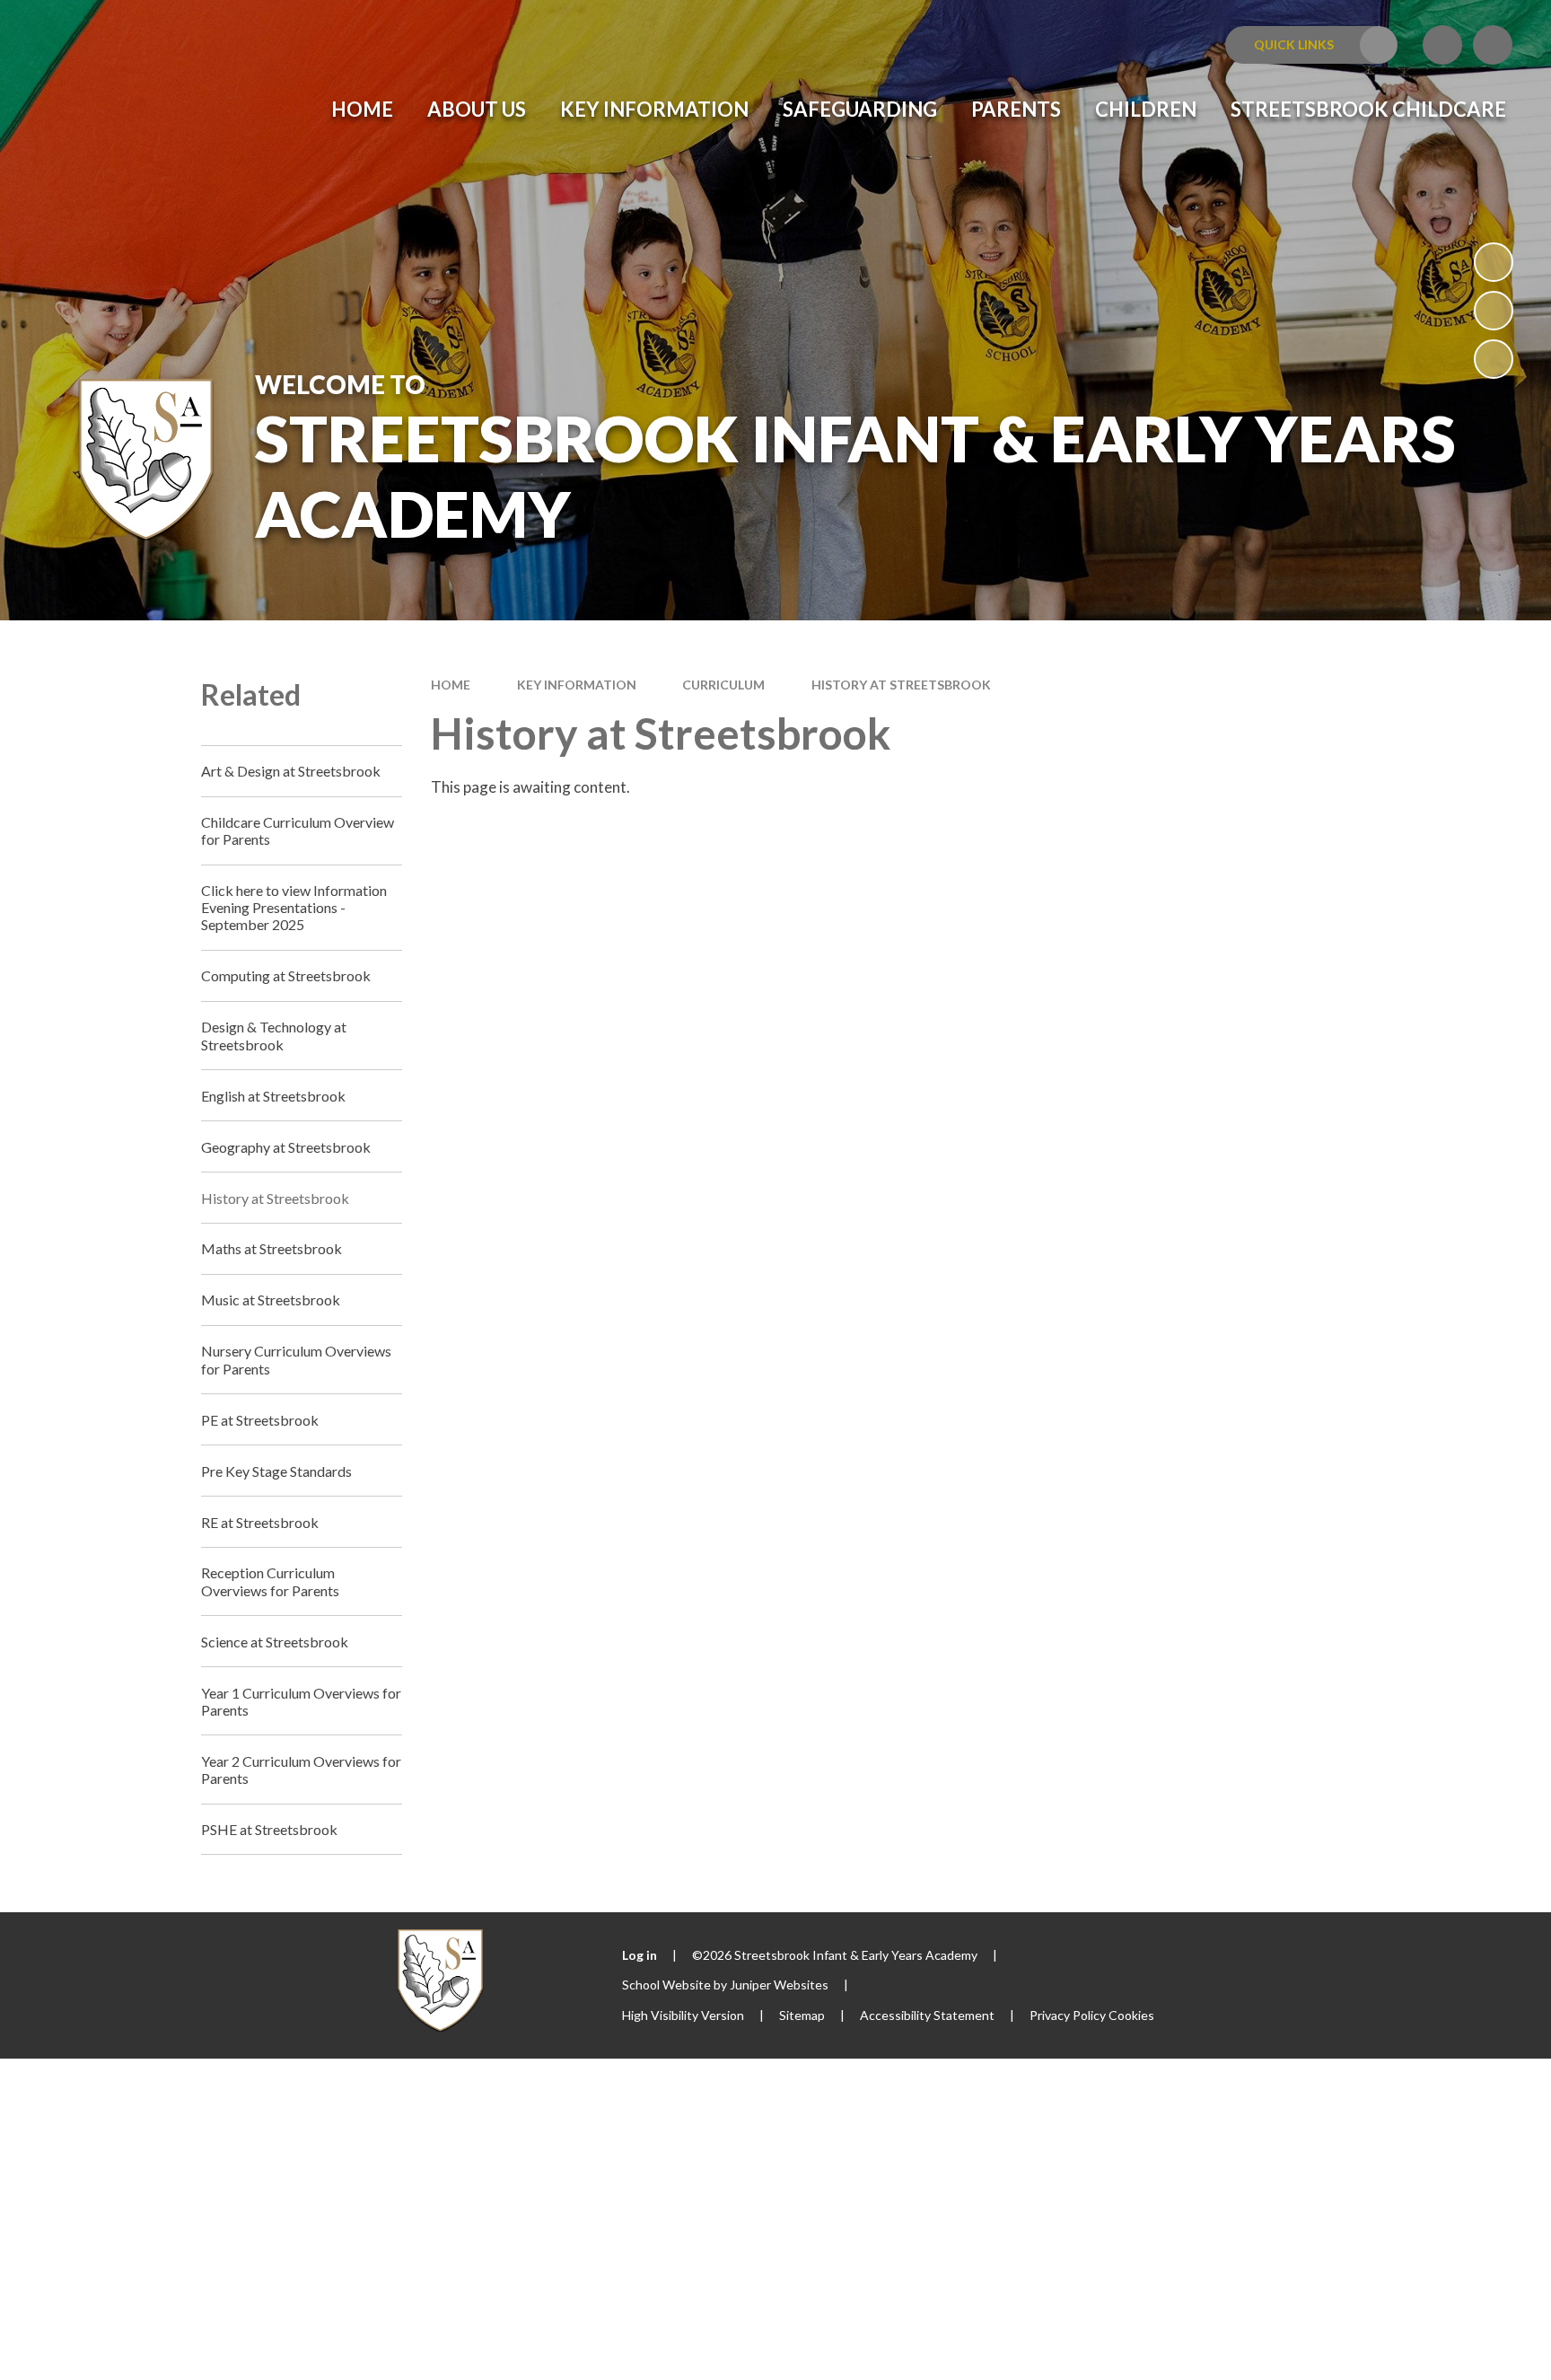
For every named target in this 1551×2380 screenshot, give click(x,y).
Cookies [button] (1131, 2015)
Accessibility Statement (927, 2015)
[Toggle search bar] (1493, 45)
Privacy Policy (1068, 2015)
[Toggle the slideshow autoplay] (1494, 262)
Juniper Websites (779, 1985)
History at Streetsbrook (901, 685)
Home (451, 685)
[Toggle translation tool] (1442, 45)
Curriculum (723, 685)
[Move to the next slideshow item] (1494, 359)
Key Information (577, 685)
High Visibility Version (683, 2015)
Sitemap (802, 2015)
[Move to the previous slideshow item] (1494, 311)
